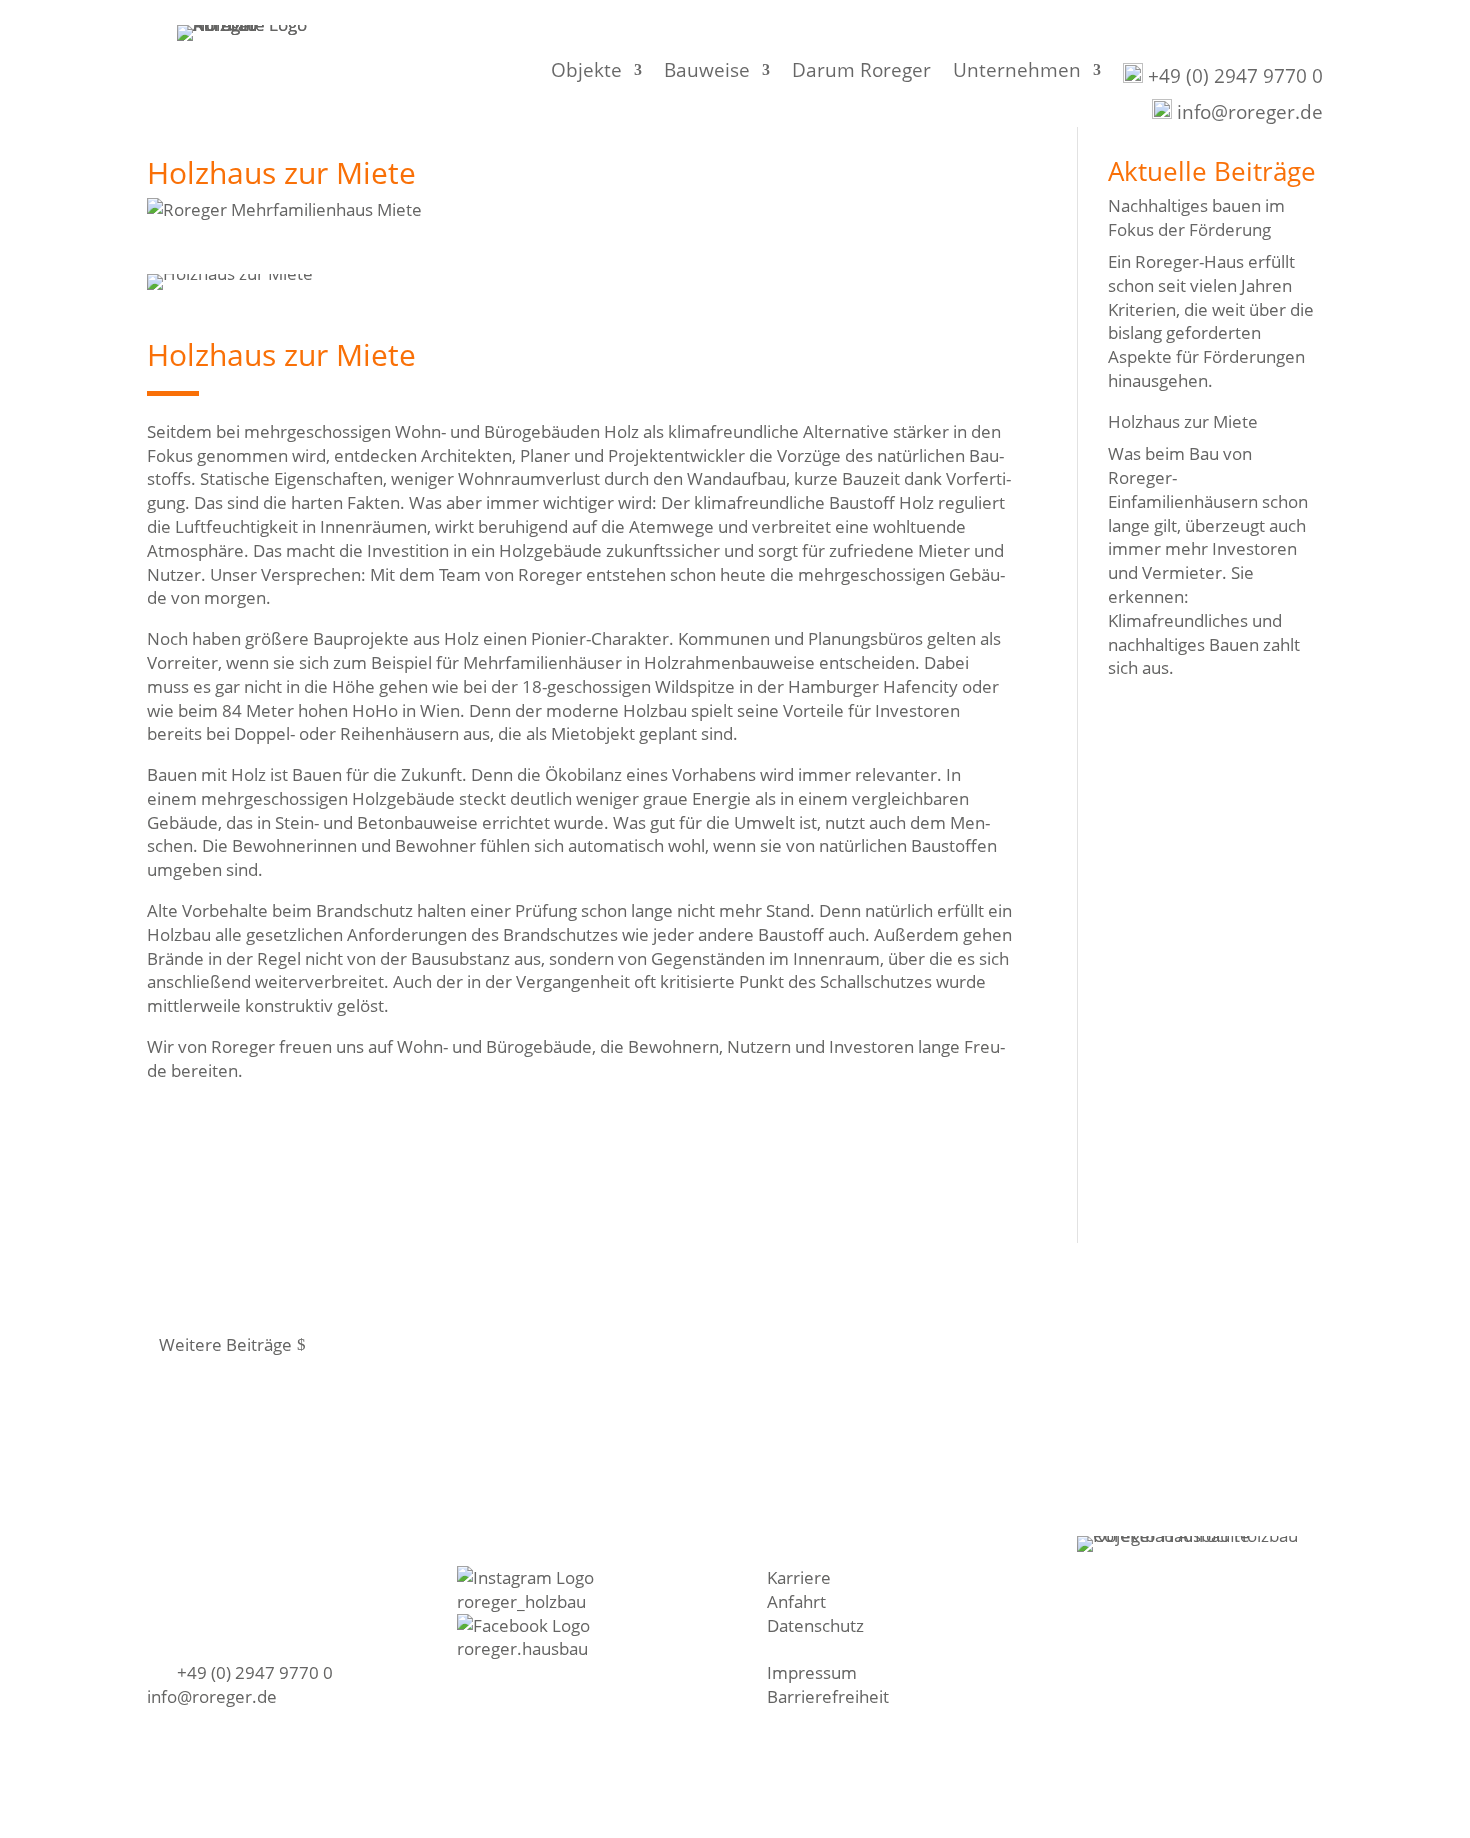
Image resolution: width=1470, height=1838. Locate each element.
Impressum (812, 1672)
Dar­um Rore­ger (861, 73)
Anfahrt (796, 1601)
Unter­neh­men (1017, 73)
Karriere (799, 1577)
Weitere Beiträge (225, 1344)
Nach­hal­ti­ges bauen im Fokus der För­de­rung (1196, 217)
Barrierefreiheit (828, 1696)
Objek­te (586, 73)
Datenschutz (815, 1625)
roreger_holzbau (521, 1601)
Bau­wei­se (707, 73)
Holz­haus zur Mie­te (1183, 421)
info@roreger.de (1247, 112)
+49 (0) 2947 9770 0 (1233, 76)
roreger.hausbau (522, 1648)
